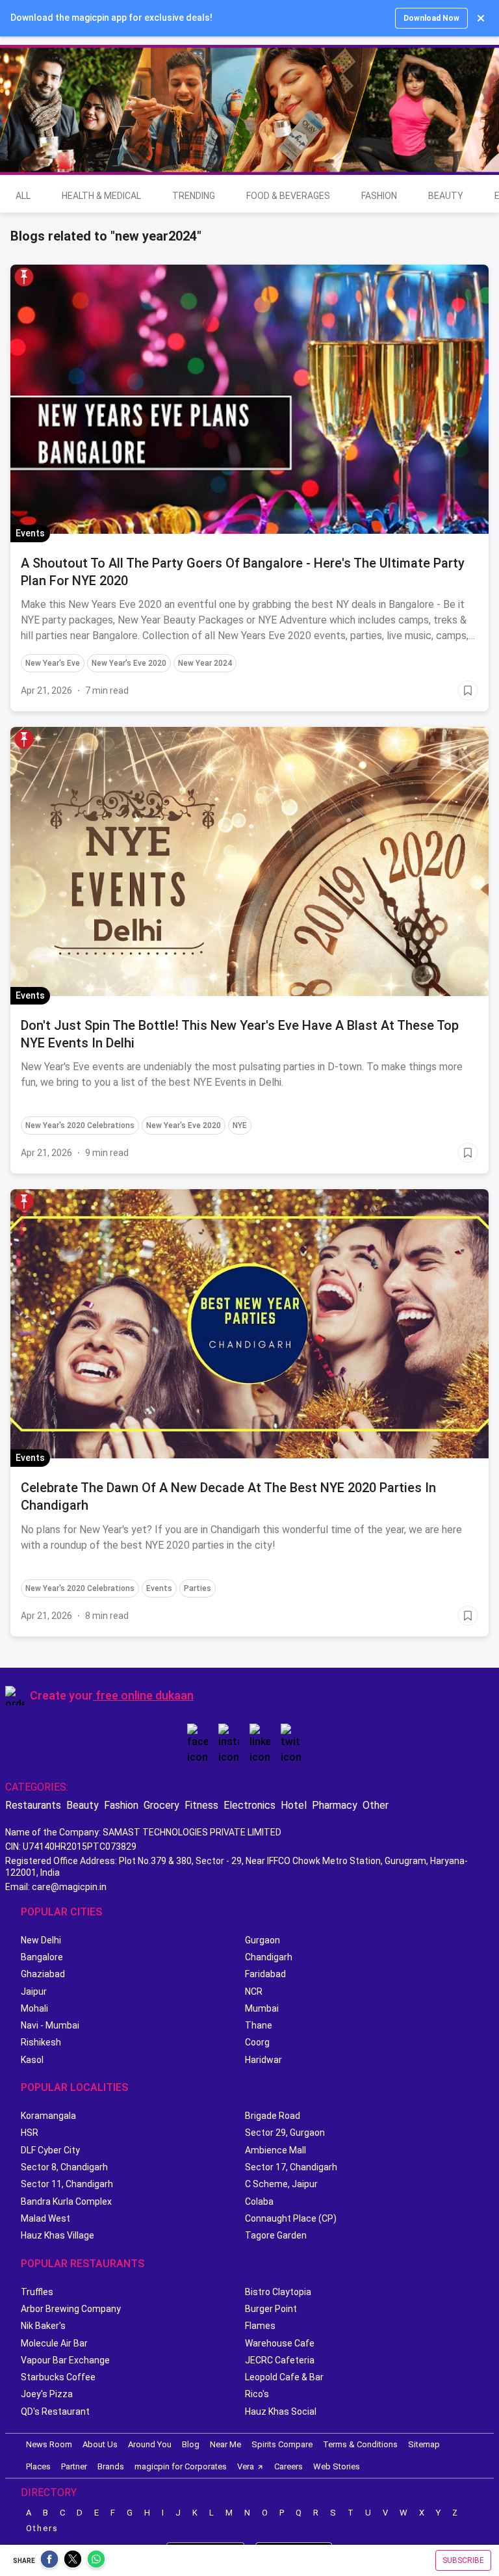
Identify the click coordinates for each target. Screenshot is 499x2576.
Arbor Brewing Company (71, 2309)
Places (38, 2466)
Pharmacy (335, 1805)
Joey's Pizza (47, 2394)
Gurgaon (262, 1940)
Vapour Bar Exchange (65, 2360)
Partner (74, 2466)
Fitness (201, 1805)
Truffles (37, 2292)
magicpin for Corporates (181, 2466)
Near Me (225, 2444)
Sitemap (424, 2444)
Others (42, 2528)
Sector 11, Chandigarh (67, 2184)
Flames (260, 2326)
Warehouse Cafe (280, 2343)
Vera (246, 2466)
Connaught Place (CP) (291, 2218)
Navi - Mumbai (50, 2025)
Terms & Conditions (360, 2444)
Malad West (45, 2218)
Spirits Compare (282, 2444)
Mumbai (262, 2008)
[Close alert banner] (481, 18)
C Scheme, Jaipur (281, 2184)
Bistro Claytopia (278, 2292)
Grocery (161, 1805)
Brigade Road (273, 2116)
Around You (150, 2444)
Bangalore (42, 1957)
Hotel (294, 1805)
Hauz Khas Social (281, 2412)
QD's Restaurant (55, 2412)
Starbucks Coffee (58, 2377)
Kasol (32, 2060)
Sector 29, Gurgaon (285, 2133)
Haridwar (263, 2060)
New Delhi (41, 1940)
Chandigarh (269, 1957)
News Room (49, 2444)
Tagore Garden (276, 2235)
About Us (100, 2444)
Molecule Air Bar (54, 2343)
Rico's (257, 2394)
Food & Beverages (288, 196)
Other (376, 1805)
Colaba (259, 2201)
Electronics (249, 1805)
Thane (259, 2025)
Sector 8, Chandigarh (64, 2167)
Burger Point (271, 2309)
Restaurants (33, 1805)
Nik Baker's (43, 2326)
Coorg (257, 2042)
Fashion (379, 196)
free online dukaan (145, 1695)
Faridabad (265, 1974)
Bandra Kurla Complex (66, 2201)
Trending (194, 196)
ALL (23, 196)
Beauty (446, 196)
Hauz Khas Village (58, 2235)
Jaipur (34, 1991)
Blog (191, 2444)
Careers (288, 2466)
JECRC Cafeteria (280, 2360)
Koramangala (48, 2116)
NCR (254, 1991)
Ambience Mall (275, 2150)
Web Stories (337, 2466)
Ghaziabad (43, 1974)
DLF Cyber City (50, 2150)
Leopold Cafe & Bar (284, 2377)
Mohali (34, 2008)
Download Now (431, 18)
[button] (24, 277)
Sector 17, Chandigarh (291, 2167)
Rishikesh (41, 2042)
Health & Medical (101, 196)
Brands (111, 2466)
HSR (30, 2133)
